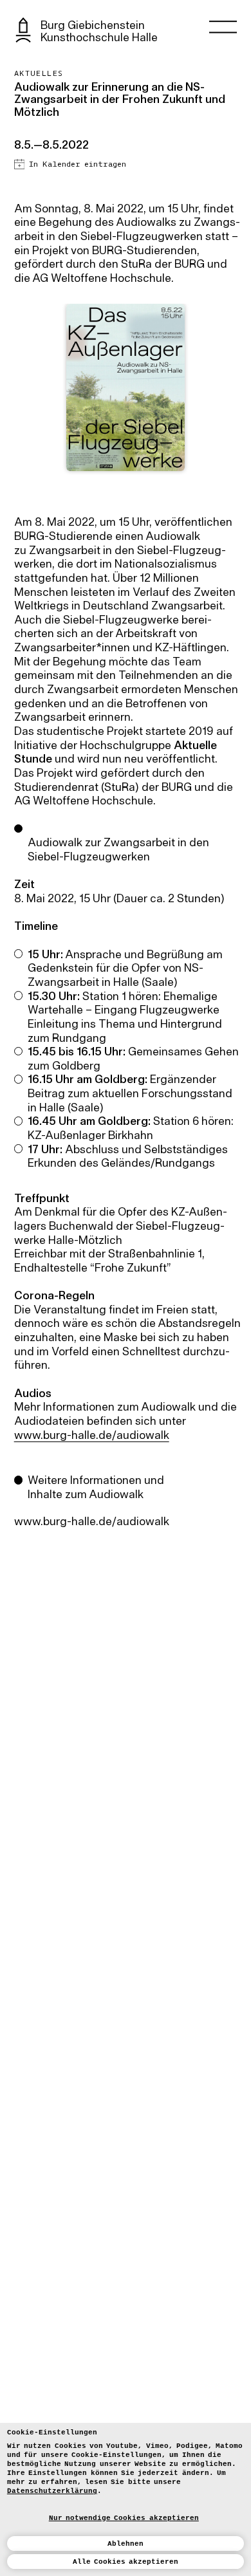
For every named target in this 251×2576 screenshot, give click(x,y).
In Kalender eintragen (77, 164)
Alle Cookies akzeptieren (126, 2562)
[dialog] (126, 2499)
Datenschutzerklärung (52, 2491)
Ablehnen (126, 2544)
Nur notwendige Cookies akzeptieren (124, 2518)
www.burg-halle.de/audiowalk (92, 1436)
